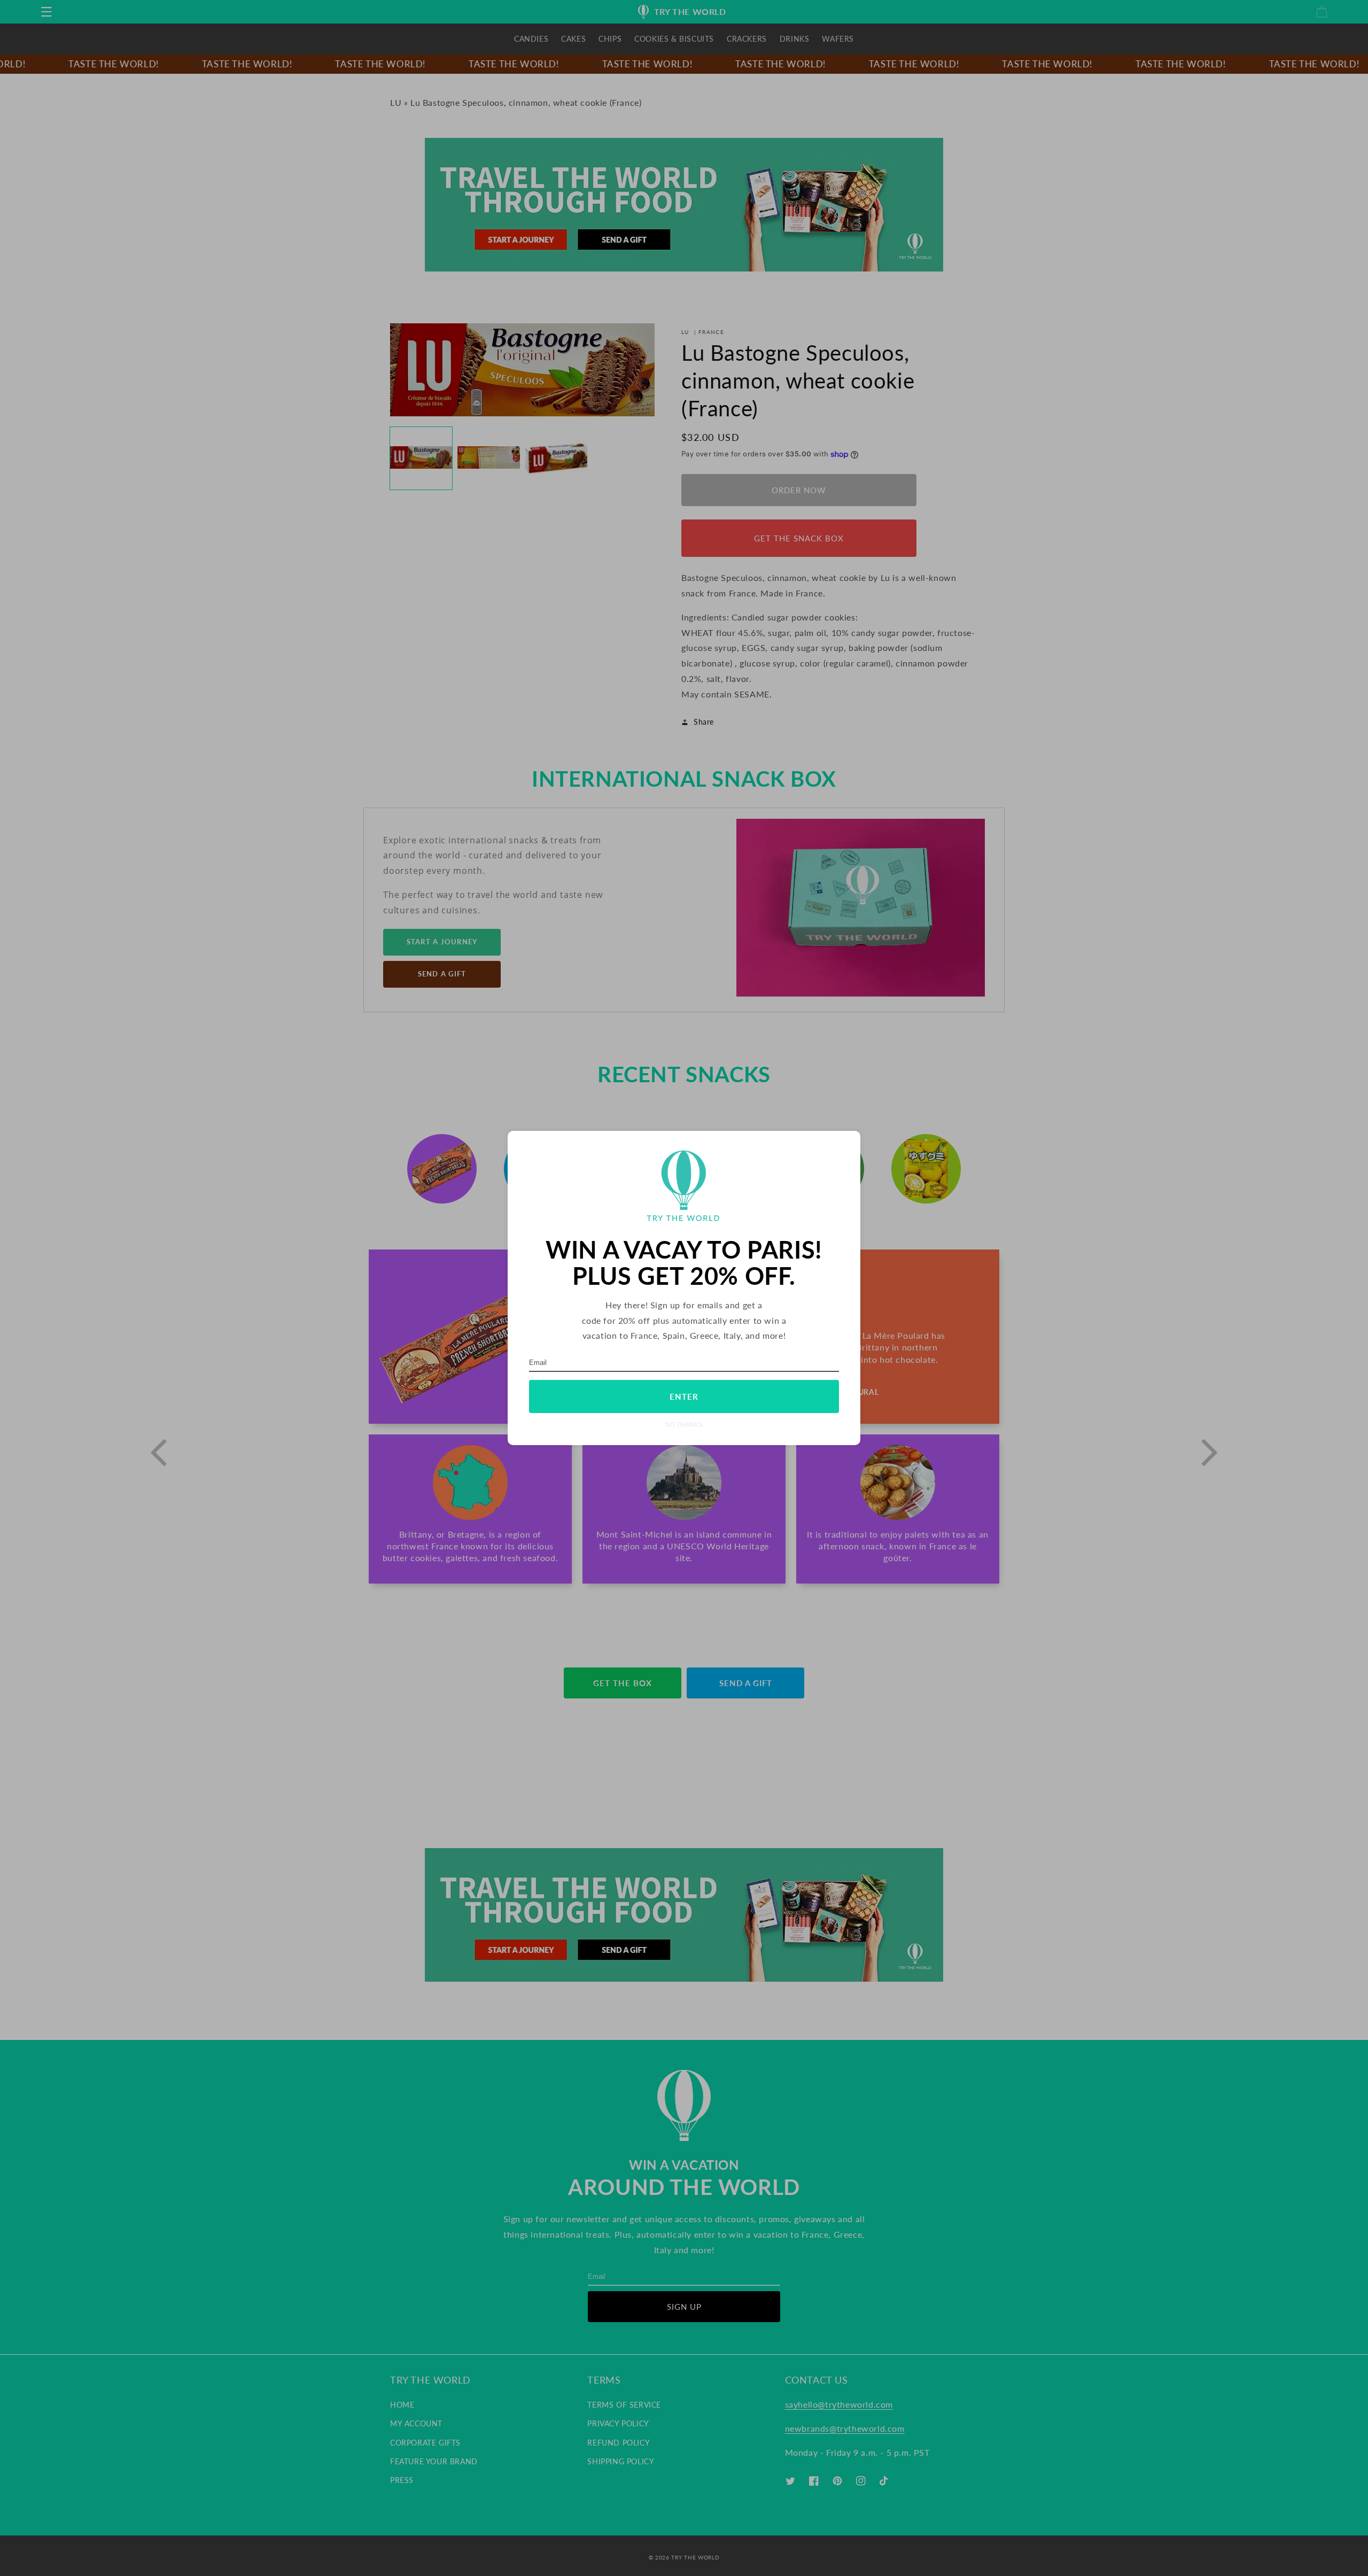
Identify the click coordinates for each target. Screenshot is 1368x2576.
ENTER (684, 1396)
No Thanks (684, 1425)
